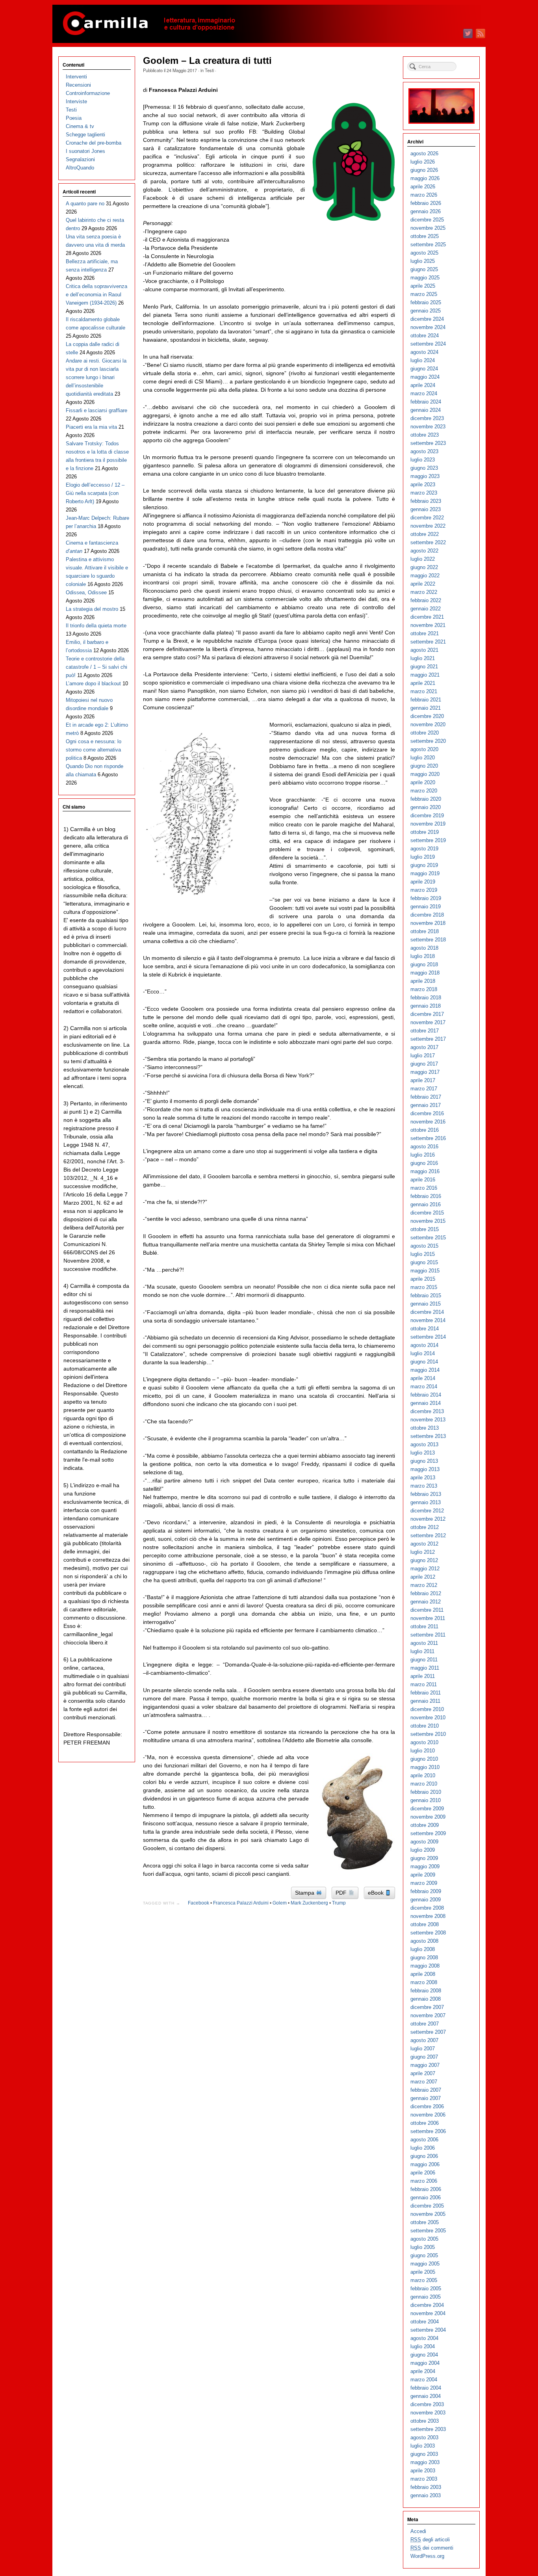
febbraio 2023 (426, 501)
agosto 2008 (424, 1941)
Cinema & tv (80, 126)
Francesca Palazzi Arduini (241, 1903)
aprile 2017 (423, 1080)
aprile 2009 (423, 1875)
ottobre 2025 (425, 236)
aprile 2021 (423, 683)
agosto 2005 (424, 2239)
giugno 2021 (424, 667)
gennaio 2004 (426, 2396)
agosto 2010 (424, 1742)
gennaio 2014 (426, 1403)
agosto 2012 (424, 1544)
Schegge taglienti (85, 135)
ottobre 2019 (425, 832)
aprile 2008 (423, 1974)
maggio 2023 (425, 476)
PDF (342, 1893)
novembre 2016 (428, 1122)
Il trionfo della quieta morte (96, 626)
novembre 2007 (428, 2015)
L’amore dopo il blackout (93, 684)
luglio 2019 (423, 857)
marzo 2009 (424, 1883)
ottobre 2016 (425, 1130)
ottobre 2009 (425, 1825)
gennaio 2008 (426, 1999)
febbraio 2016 (426, 1196)
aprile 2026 (423, 187)
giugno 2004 (424, 2355)
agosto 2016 (424, 1147)
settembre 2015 (428, 1238)
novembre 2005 (428, 2214)
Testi (209, 70)
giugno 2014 (424, 1362)
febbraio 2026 (426, 203)
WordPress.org (427, 2556)
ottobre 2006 (425, 2123)
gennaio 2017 (426, 1105)
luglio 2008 (423, 1949)
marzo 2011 (424, 1684)
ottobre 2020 (425, 733)
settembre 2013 (428, 1436)
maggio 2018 (425, 973)
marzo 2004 (424, 2380)
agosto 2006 (424, 2140)
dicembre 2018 (427, 915)
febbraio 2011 (426, 1693)
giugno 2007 (424, 2057)
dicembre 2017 (427, 1014)
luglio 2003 (423, 2446)
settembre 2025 (428, 245)
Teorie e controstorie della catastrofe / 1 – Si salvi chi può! (96, 667)
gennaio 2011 (425, 1701)
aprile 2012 (423, 1577)
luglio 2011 (422, 1651)
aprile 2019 (423, 882)
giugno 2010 (424, 1759)
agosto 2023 (424, 451)
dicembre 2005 (427, 2206)
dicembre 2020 (427, 716)
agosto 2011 (424, 1643)
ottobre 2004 (425, 2322)
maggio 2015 (425, 1271)
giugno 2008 (424, 1958)
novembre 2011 (428, 1618)
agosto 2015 (424, 1246)
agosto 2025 (424, 253)
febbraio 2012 (426, 1593)
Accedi (418, 2531)
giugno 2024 (424, 369)
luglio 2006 (423, 2148)
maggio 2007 (425, 2065)
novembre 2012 (428, 1519)
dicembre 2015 (427, 1213)
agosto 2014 (424, 1345)
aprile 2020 (423, 782)
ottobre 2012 (425, 1527)
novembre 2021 (428, 625)
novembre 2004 (428, 2313)
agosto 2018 (424, 948)
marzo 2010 (424, 1784)
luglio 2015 (423, 1254)
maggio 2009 (425, 1866)
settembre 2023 (428, 443)
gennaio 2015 (426, 1304)
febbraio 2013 (426, 1494)
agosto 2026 (424, 153)
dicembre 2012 (427, 1511)
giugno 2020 (424, 766)
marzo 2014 (424, 1387)
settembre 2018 (428, 940)
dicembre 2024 (427, 319)
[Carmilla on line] (269, 24)
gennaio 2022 (426, 609)
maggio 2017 (425, 1072)
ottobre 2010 (425, 1726)
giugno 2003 (424, 2454)
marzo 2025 (424, 294)
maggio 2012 (425, 1569)
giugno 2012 (424, 1560)
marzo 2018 (424, 989)
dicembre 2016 (427, 1113)
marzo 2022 (424, 592)
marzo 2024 (424, 393)
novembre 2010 (428, 1718)
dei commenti (432, 2548)
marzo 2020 (424, 791)
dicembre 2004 (427, 2305)
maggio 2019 (425, 873)
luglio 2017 (423, 1056)
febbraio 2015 (426, 1295)
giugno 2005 (424, 2255)
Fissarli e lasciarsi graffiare (96, 410)
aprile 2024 (423, 385)
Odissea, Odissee (86, 592)
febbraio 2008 (426, 1991)
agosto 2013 (424, 1444)
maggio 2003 (425, 2462)
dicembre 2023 (427, 418)
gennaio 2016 (426, 1204)
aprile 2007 (423, 2073)
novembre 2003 (428, 2413)
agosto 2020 (424, 749)
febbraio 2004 (426, 2388)
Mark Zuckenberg (309, 1903)
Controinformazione (88, 93)
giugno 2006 (424, 2156)
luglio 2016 (423, 1155)
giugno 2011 (424, 1660)
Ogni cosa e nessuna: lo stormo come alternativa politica (94, 750)
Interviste (76, 101)
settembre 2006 (428, 2131)
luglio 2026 (423, 162)
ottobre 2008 (425, 1924)
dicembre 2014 (427, 1312)
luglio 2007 (423, 2049)
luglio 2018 (423, 956)
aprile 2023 (423, 485)
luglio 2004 (423, 2346)
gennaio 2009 (426, 1900)
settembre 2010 (428, 1734)
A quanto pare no (85, 204)
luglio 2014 (423, 1353)
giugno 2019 (424, 865)
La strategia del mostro (92, 609)
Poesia (74, 118)
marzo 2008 (424, 1982)
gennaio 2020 (426, 807)
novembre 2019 (428, 824)
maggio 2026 (425, 178)
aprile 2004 (423, 2371)
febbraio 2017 (426, 1097)
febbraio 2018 (426, 998)
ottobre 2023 (425, 435)
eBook (377, 1893)
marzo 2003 (424, 2479)
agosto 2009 (424, 1842)
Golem (280, 1903)
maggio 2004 (425, 2363)
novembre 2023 (428, 427)
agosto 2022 (424, 551)
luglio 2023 (423, 460)
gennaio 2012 (426, 1602)
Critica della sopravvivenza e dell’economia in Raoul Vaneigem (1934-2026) (96, 295)
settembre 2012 (428, 1535)
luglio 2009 (423, 1850)
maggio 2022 (425, 576)
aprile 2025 (423, 286)
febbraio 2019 (426, 898)
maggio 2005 (425, 2264)
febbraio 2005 (426, 2289)
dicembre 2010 (427, 1709)
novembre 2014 (428, 1320)
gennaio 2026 (426, 211)
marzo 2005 (424, 2280)
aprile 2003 (423, 2471)
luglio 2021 (423, 658)
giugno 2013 (424, 1461)
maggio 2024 (425, 377)
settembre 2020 (428, 741)
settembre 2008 (428, 1933)
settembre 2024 (428, 344)
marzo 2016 (424, 1188)
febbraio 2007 (426, 2090)
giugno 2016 (424, 1163)
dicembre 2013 (427, 1411)
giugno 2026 (424, 170)
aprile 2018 (423, 981)
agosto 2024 (424, 352)
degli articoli (430, 2540)
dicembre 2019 (427, 816)
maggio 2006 (425, 2164)
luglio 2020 (423, 758)
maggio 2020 (425, 774)
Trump (339, 1903)
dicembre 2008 (427, 1908)
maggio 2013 (425, 1469)
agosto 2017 (424, 1047)
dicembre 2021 (427, 617)
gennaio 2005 (426, 2297)
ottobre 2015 (425, 1229)
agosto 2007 (424, 2040)
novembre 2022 (428, 526)
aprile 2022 (423, 584)
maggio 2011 (425, 1668)
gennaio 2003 (426, 2495)
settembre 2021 (428, 642)
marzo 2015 (424, 1287)
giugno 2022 (424, 567)
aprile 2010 (423, 1775)
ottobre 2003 (425, 2421)
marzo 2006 (424, 2181)
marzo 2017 (424, 1089)
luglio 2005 (423, 2247)
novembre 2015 (428, 1221)
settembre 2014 (428, 1337)
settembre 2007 (428, 2032)
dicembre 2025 (427, 220)
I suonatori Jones (85, 151)
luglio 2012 (423, 1552)
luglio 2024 (423, 360)
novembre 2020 (428, 724)
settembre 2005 (428, 2231)
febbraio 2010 (426, 1792)
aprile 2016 (423, 1180)
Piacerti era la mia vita (91, 427)
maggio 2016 (425, 1171)
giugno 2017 (424, 1064)
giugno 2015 (424, 1262)
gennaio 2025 (426, 311)
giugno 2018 (424, 964)
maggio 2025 (425, 278)
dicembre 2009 (427, 1809)
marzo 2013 (424, 1486)
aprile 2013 (423, 1478)
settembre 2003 (428, 2429)
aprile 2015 (423, 1279)
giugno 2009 (424, 1858)
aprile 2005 (423, 2272)
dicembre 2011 (427, 1610)
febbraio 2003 (426, 2487)
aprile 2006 (423, 2173)
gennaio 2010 (426, 1800)
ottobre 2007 (425, 2024)
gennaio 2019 (426, 907)
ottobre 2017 (425, 1031)
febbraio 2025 (426, 302)
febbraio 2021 (426, 700)
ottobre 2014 (425, 1329)
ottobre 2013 (425, 1428)
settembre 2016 (428, 1138)
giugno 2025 (424, 269)
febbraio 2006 (426, 2189)
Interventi (76, 77)
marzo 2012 (424, 1585)
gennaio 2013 (426, 1502)
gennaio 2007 (426, 2098)
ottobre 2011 (424, 1627)
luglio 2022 (423, 559)
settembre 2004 (428, 2330)
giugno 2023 (424, 468)
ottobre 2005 (425, 2222)
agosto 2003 (424, 2437)
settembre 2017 (428, 1039)
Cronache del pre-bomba (94, 143)
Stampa (305, 1893)
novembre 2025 (428, 228)
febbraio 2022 (426, 600)
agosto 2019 (424, 849)
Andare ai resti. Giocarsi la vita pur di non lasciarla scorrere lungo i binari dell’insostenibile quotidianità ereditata (96, 377)
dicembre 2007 (427, 2007)
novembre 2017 (428, 1022)
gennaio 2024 (426, 410)
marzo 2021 (424, 691)
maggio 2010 (425, 1767)
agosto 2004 (424, 2338)
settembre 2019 (428, 840)
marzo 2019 (424, 890)
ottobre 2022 (425, 534)
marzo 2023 (424, 493)
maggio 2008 (425, 1966)
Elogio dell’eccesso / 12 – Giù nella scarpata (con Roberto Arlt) (95, 493)
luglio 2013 (423, 1453)
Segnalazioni (80, 159)
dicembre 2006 (427, 2106)
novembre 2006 (428, 2115)
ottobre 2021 (425, 633)
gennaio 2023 (426, 509)
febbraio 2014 (426, 1395)
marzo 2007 (424, 2082)
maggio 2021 (425, 675)
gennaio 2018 (426, 1006)
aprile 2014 (423, 1378)
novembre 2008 (428, 1916)
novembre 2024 (428, 327)
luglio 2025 (423, 261)
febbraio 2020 (426, 799)
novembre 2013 (428, 1420)
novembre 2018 (428, 923)
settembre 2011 (428, 1635)
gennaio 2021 (426, 708)
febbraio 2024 (426, 402)
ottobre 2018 (425, 931)
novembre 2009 (428, 1817)
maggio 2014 (425, 1370)
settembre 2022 (428, 542)
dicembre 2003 (427, 2404)
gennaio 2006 (426, 2198)
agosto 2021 (424, 650)
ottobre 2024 (425, 336)
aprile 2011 (423, 1676)
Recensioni (78, 85)
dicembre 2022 (427, 518)
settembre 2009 (428, 1833)
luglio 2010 (423, 1751)
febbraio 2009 (426, 1891)
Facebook (199, 1903)
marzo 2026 (424, 195)
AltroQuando (80, 168)
